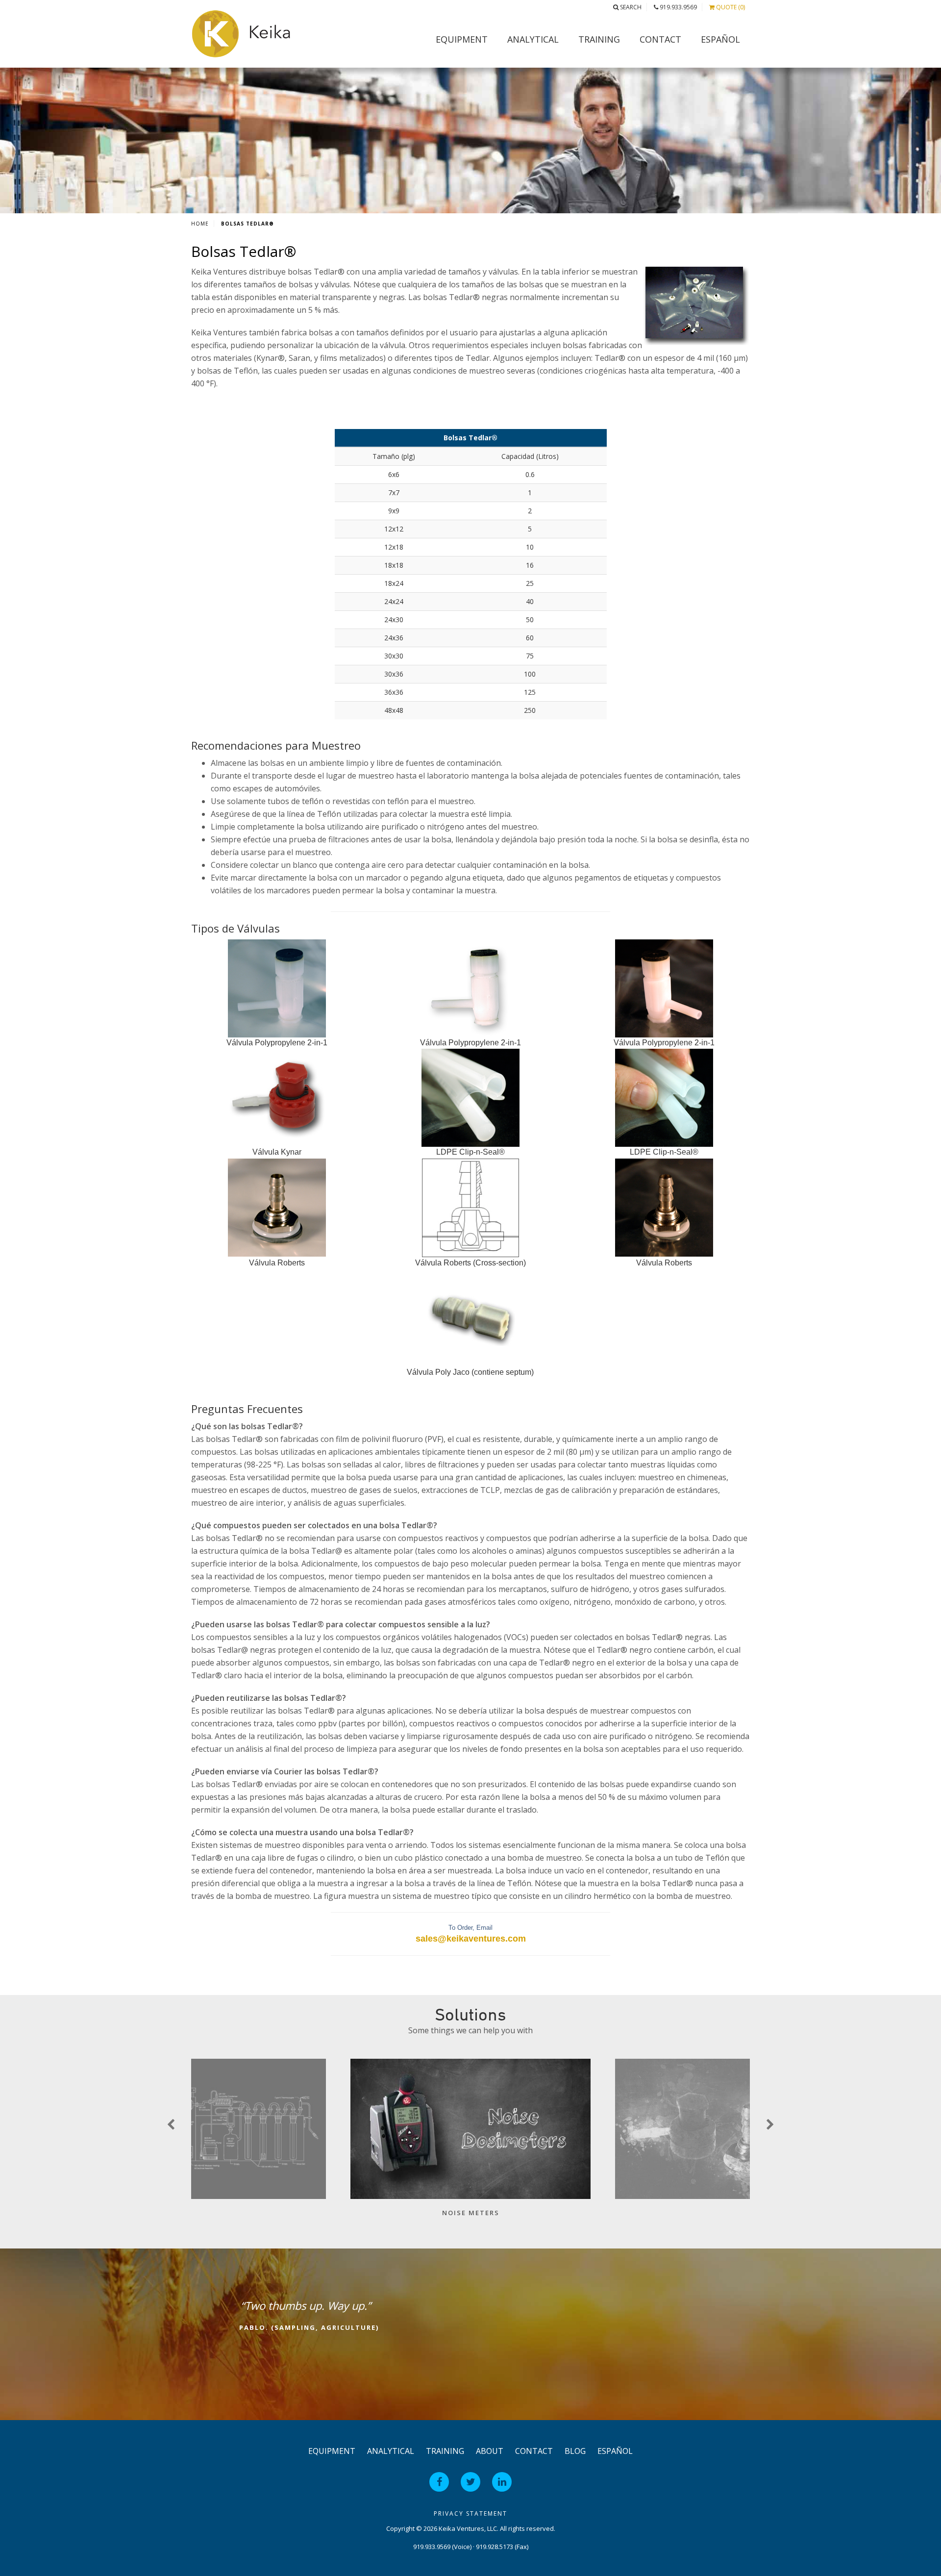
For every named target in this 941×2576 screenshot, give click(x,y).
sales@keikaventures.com (471, 1939)
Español (720, 39)
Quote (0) (730, 7)
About (490, 2451)
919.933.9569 (678, 7)
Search (630, 7)
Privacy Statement (470, 2513)
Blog (575, 2451)
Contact (660, 39)
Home (200, 224)
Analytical (533, 39)
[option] (470, 2143)
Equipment (462, 39)
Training (599, 39)
